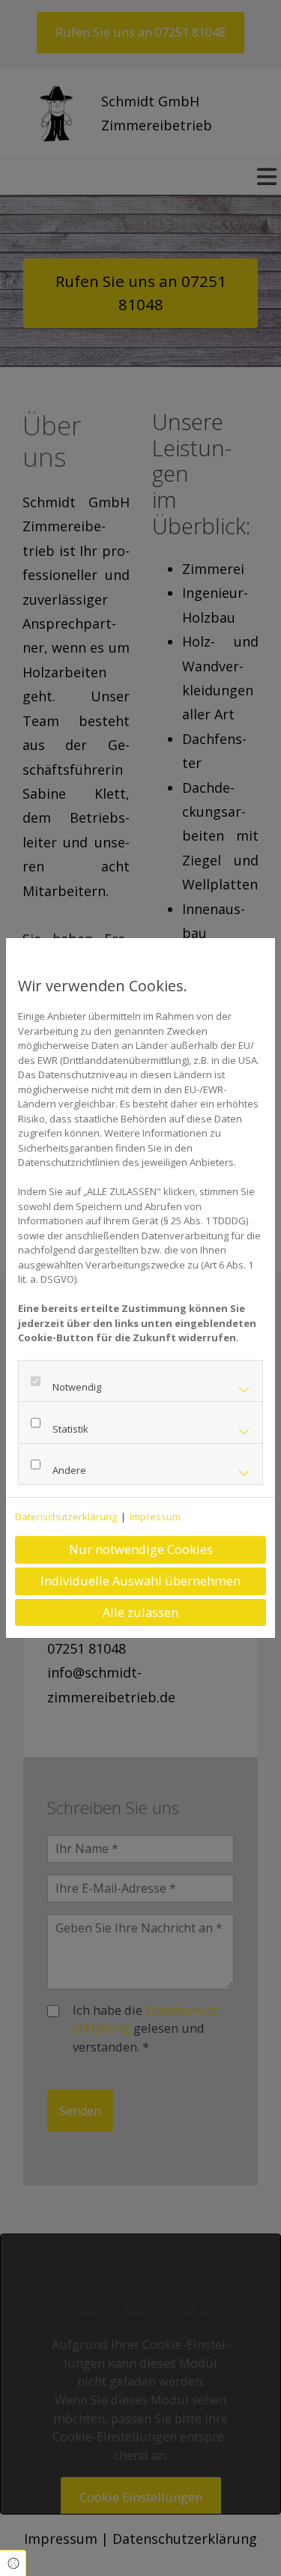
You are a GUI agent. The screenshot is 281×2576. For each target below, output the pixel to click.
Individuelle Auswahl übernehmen (140, 1581)
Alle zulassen (140, 1612)
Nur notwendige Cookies (141, 1549)
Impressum (155, 1517)
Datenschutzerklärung (66, 1517)
